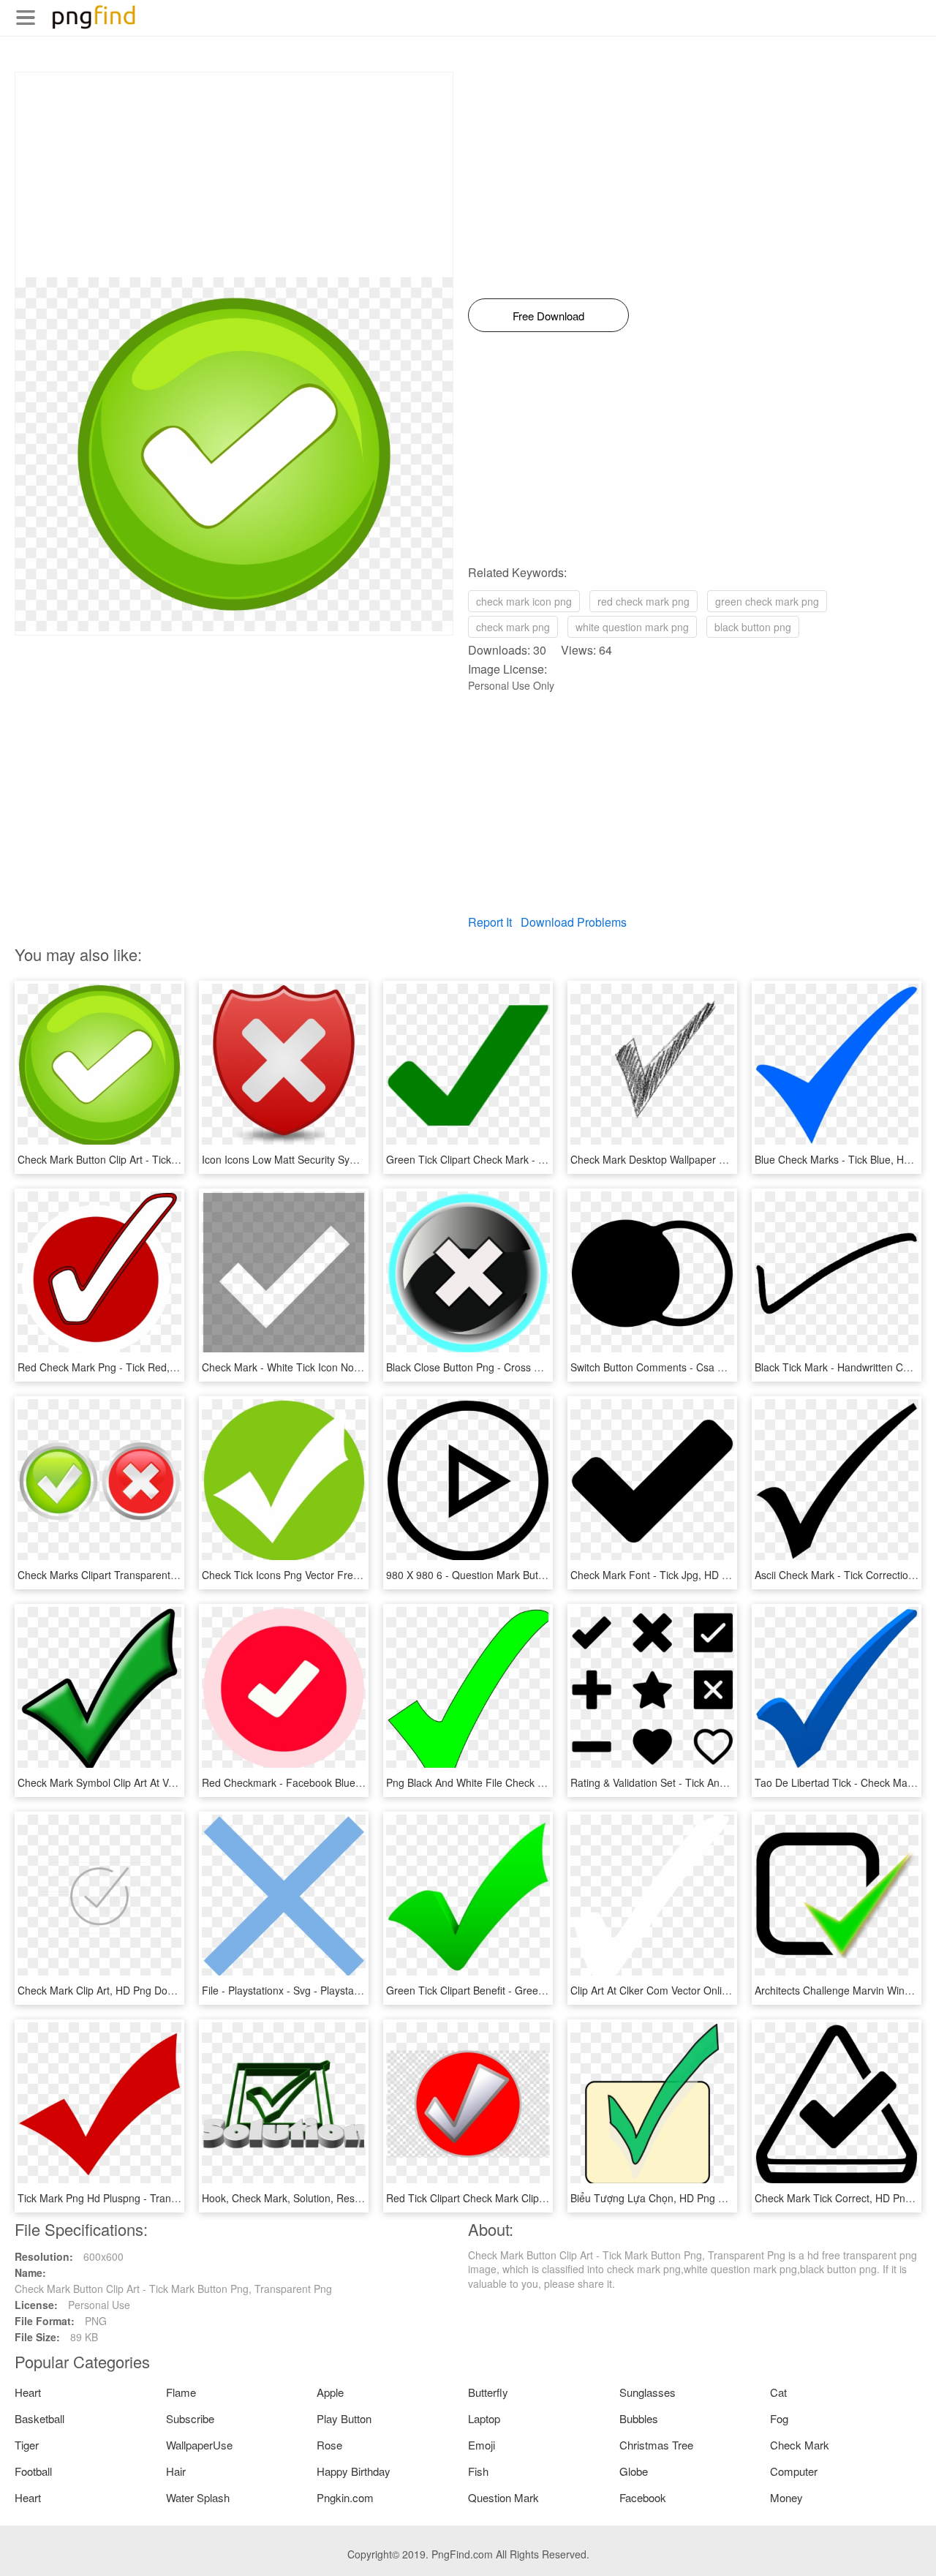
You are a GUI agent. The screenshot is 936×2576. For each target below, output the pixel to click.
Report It (490, 922)
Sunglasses (648, 2392)
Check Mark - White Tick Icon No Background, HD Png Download (352, 1367)
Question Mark (503, 2497)
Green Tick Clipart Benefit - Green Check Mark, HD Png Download (540, 1990)
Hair (176, 2471)
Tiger (27, 2445)
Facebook (643, 2497)
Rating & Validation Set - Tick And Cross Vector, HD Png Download (724, 1782)
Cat (778, 2392)
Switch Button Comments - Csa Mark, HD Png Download (701, 1367)
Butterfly (488, 2392)
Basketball (39, 2418)
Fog (779, 2418)
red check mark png (643, 601)
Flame (181, 2392)
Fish (478, 2471)
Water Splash (198, 2497)
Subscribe (190, 2418)
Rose (329, 2445)
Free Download (548, 316)
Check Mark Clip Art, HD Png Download (109, 1990)
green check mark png (767, 601)
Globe (634, 2471)
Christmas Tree (656, 2445)
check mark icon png (524, 601)
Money (786, 2497)
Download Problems (574, 922)
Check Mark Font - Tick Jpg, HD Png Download (680, 1575)
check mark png (513, 627)
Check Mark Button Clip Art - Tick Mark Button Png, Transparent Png (176, 1159)
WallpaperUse (199, 2445)
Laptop (484, 2418)
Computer (794, 2471)
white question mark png (632, 627)
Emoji (482, 2445)
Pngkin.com (345, 2497)
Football (33, 2471)
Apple (330, 2392)
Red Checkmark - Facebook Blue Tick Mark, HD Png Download (348, 1782)
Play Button (344, 2418)
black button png (753, 627)
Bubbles (639, 2418)
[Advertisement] (234, 175)
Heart (28, 2392)
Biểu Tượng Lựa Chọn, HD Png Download (667, 2198)
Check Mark (800, 2445)
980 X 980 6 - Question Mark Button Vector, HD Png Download (531, 1575)
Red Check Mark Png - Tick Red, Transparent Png (134, 1367)
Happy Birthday (354, 2471)
